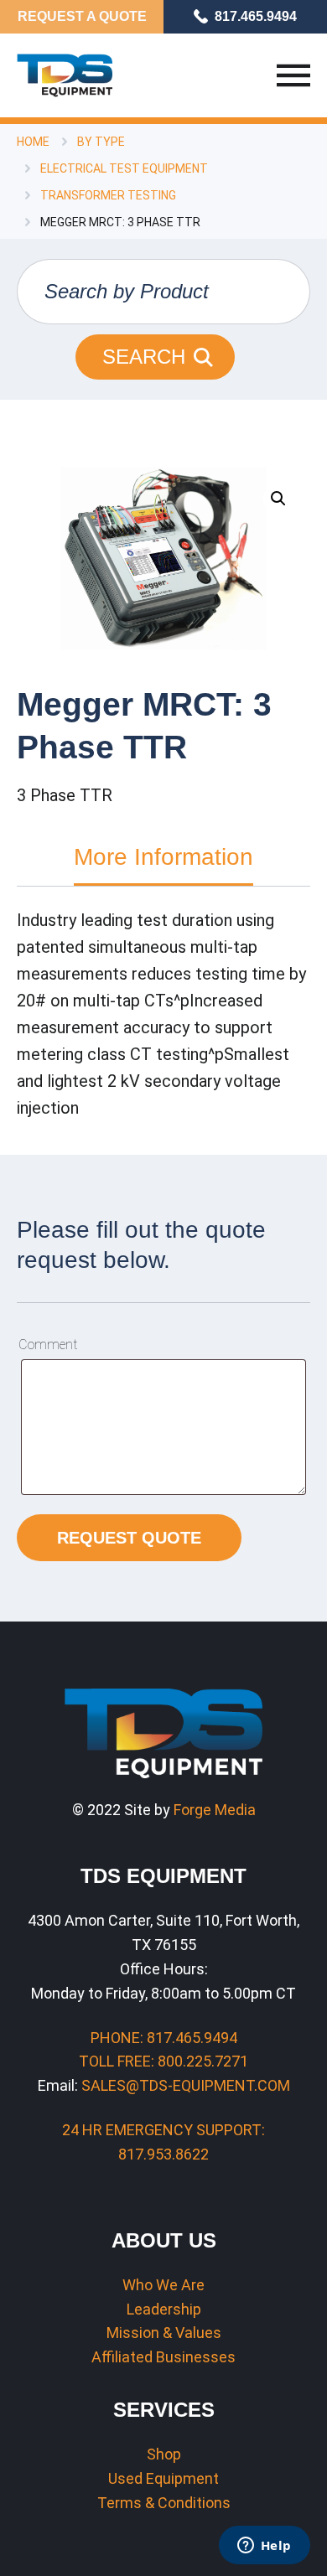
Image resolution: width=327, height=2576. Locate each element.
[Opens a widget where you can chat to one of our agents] (264, 2547)
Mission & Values (164, 2333)
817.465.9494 (256, 16)
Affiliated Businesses (163, 2357)
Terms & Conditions (164, 2503)
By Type (101, 142)
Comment (48, 1345)
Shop (164, 2454)
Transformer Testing (108, 195)
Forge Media (215, 1810)
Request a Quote (82, 16)
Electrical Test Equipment (124, 168)
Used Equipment (163, 2478)
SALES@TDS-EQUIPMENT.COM (186, 2085)
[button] (278, 499)
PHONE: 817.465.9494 (164, 2038)
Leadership (164, 2309)
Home (33, 142)
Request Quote (129, 1538)
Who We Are (163, 2285)
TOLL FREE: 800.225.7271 (163, 2061)
